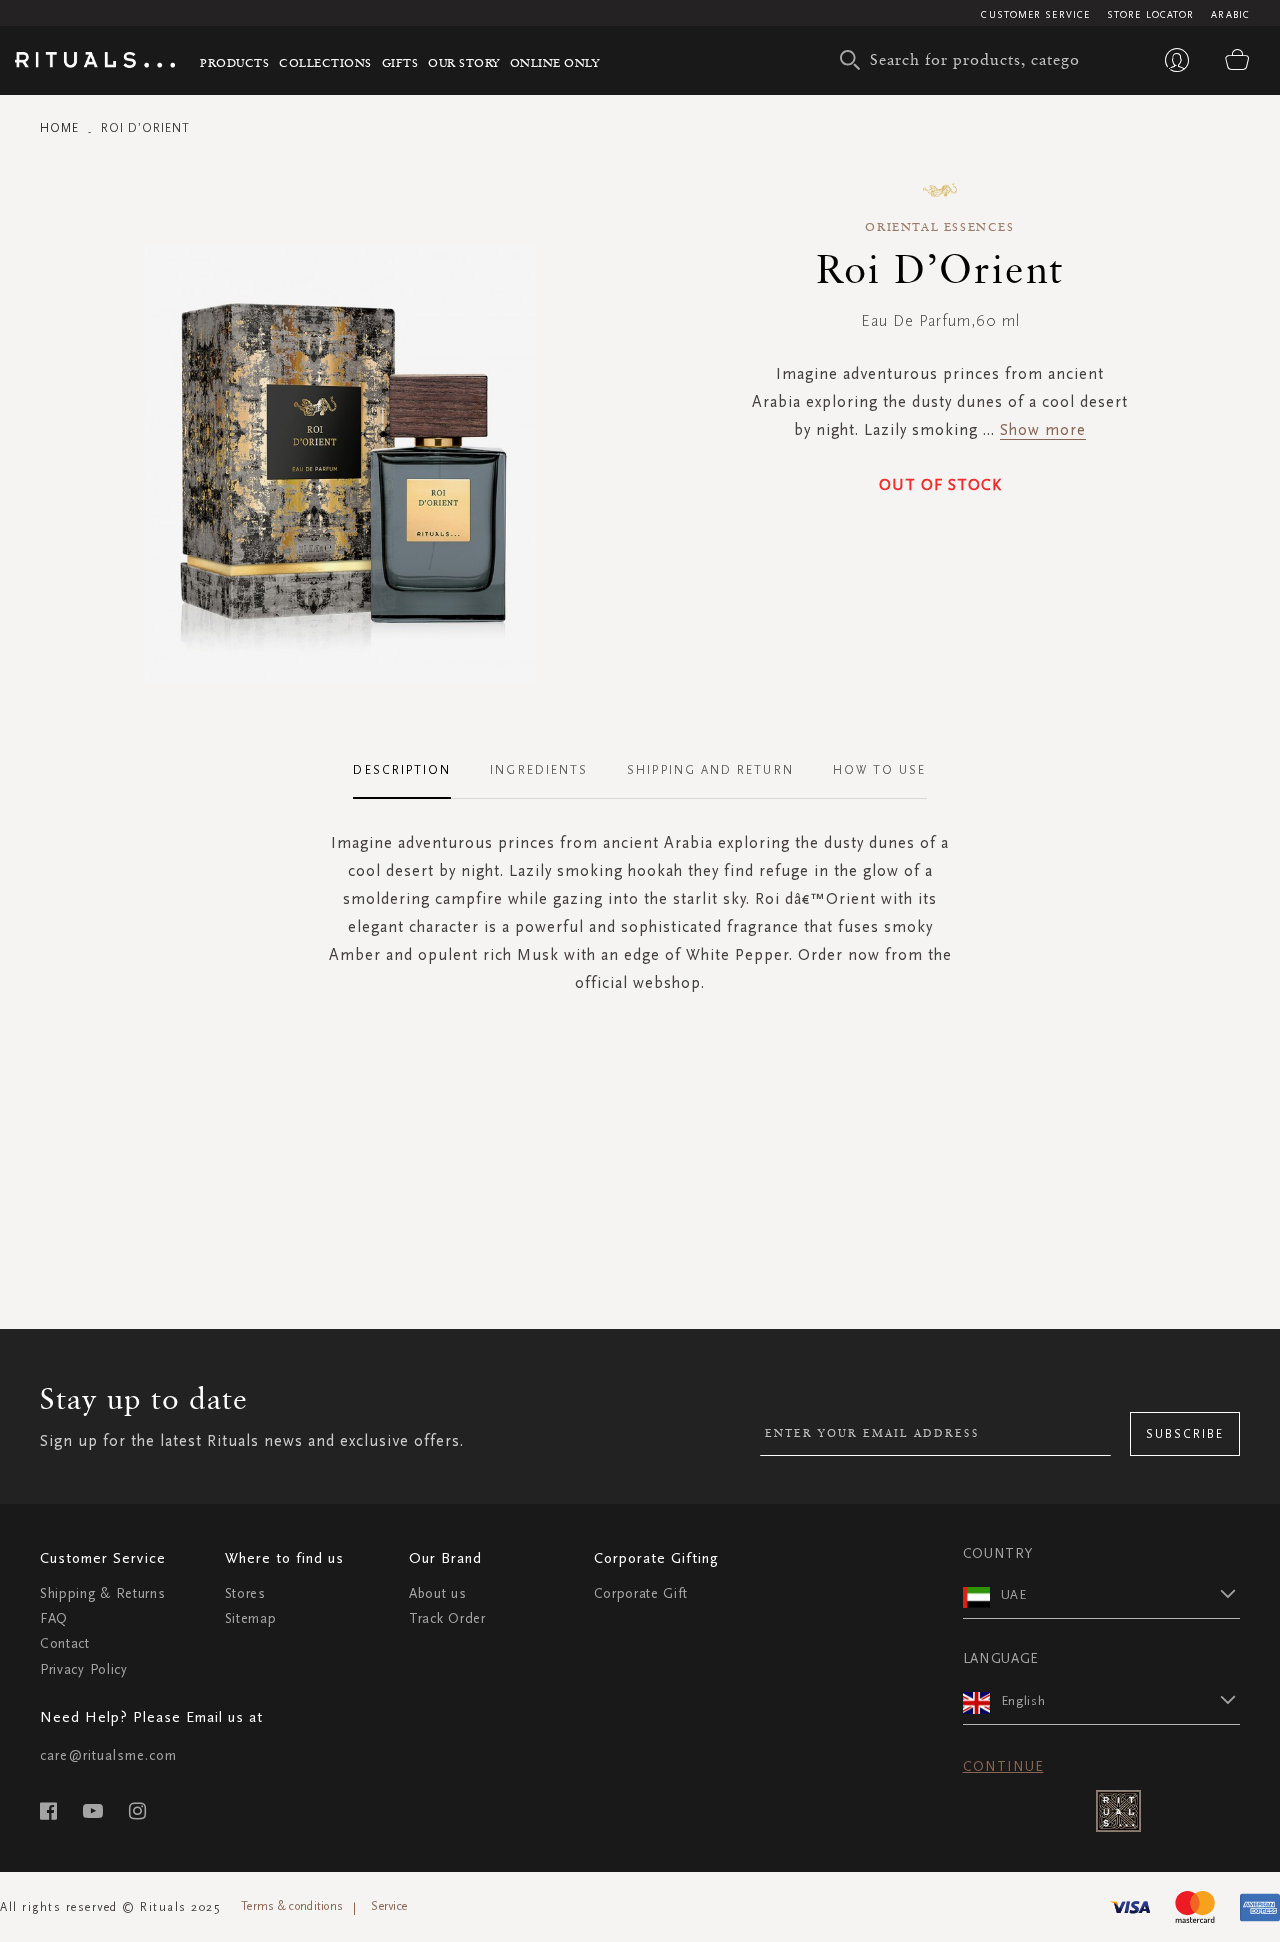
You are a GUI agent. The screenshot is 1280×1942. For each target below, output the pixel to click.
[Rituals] (95, 63)
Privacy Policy (84, 1669)
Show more (1043, 429)
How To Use (880, 770)
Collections (325, 62)
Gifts (400, 62)
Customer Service (1035, 15)
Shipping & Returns (103, 1593)
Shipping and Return (710, 770)
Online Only (555, 62)
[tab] (412, 771)
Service (389, 1906)
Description (402, 770)
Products (234, 62)
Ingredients (539, 770)
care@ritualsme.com (108, 1755)
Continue (1003, 1766)
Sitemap (251, 1618)
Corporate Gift (641, 1593)
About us (438, 1593)
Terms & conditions (292, 1906)
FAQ (54, 1618)
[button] (1121, 1594)
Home (59, 128)
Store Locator (1150, 15)
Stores (245, 1593)
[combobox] (965, 60)
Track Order (447, 1618)
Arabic (1230, 15)
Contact (65, 1643)
